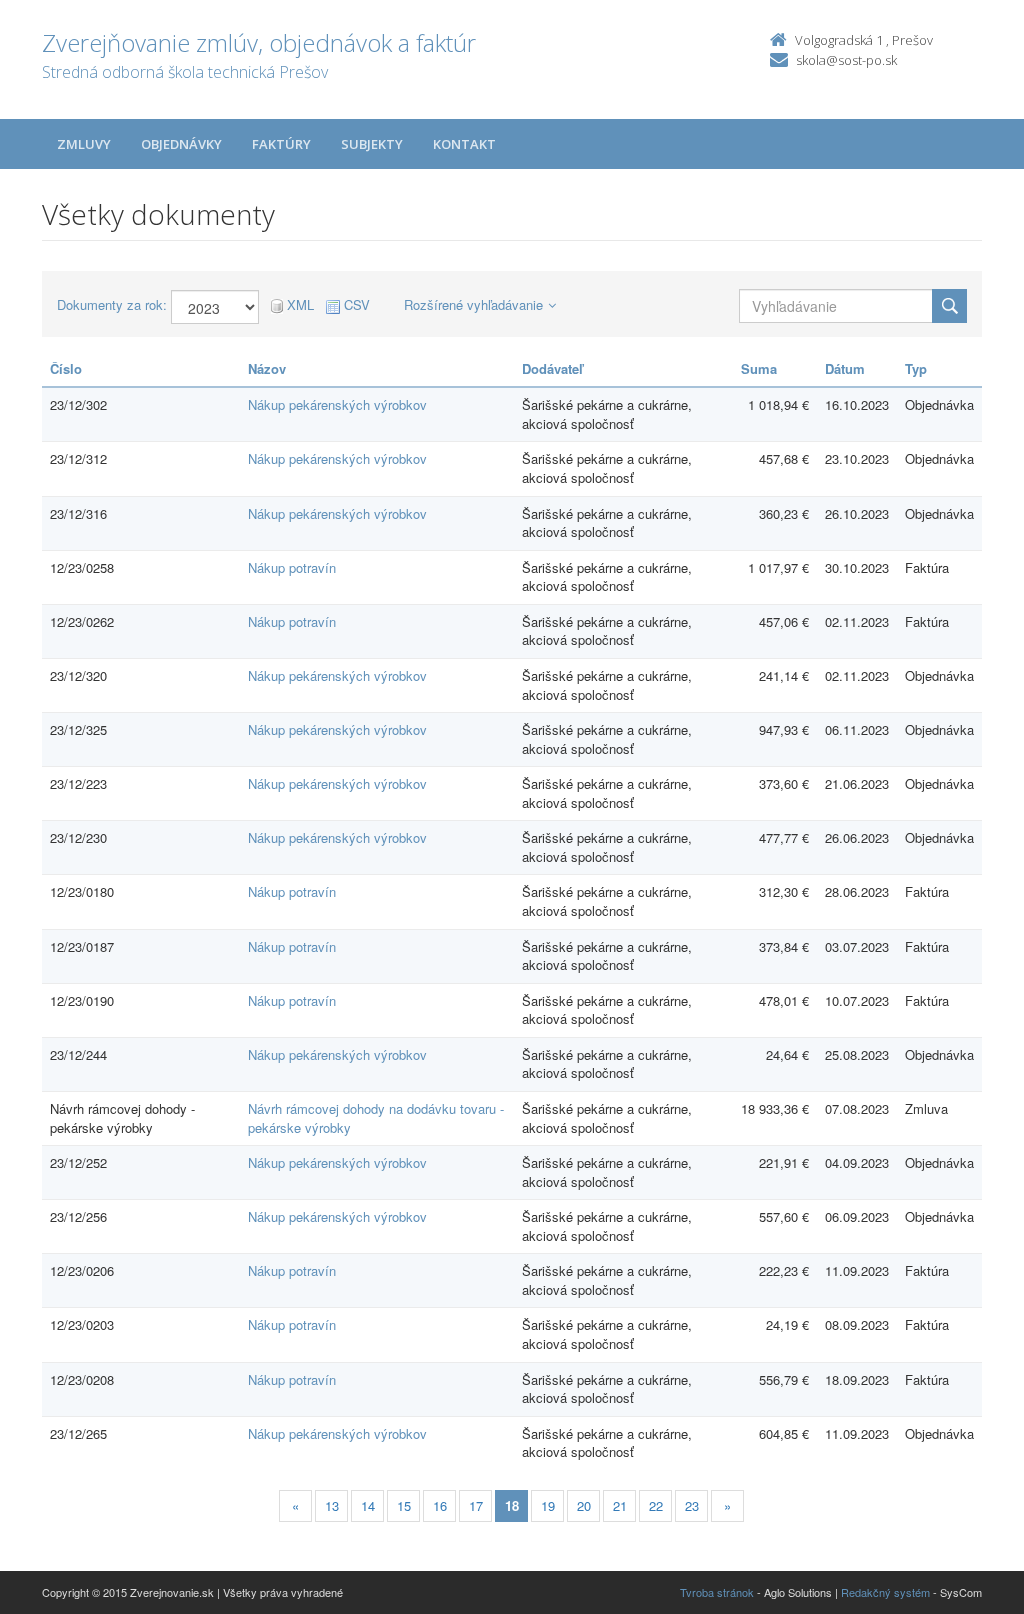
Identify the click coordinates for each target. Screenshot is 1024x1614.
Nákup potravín (292, 567)
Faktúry (281, 144)
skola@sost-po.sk (846, 60)
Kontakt (464, 144)
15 (404, 1505)
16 (440, 1505)
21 (620, 1505)
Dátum (845, 368)
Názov (267, 368)
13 (332, 1505)
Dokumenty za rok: (112, 305)
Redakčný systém (885, 1592)
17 (476, 1505)
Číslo (66, 368)
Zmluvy (84, 144)
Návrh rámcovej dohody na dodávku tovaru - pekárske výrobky (376, 1118)
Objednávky (181, 144)
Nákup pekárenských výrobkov (337, 404)
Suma (759, 368)
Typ (916, 368)
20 (584, 1505)
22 (656, 1505)
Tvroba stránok (717, 1592)
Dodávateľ (552, 368)
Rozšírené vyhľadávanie (473, 304)
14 (368, 1505)
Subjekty (372, 144)
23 (692, 1505)
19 (548, 1505)
